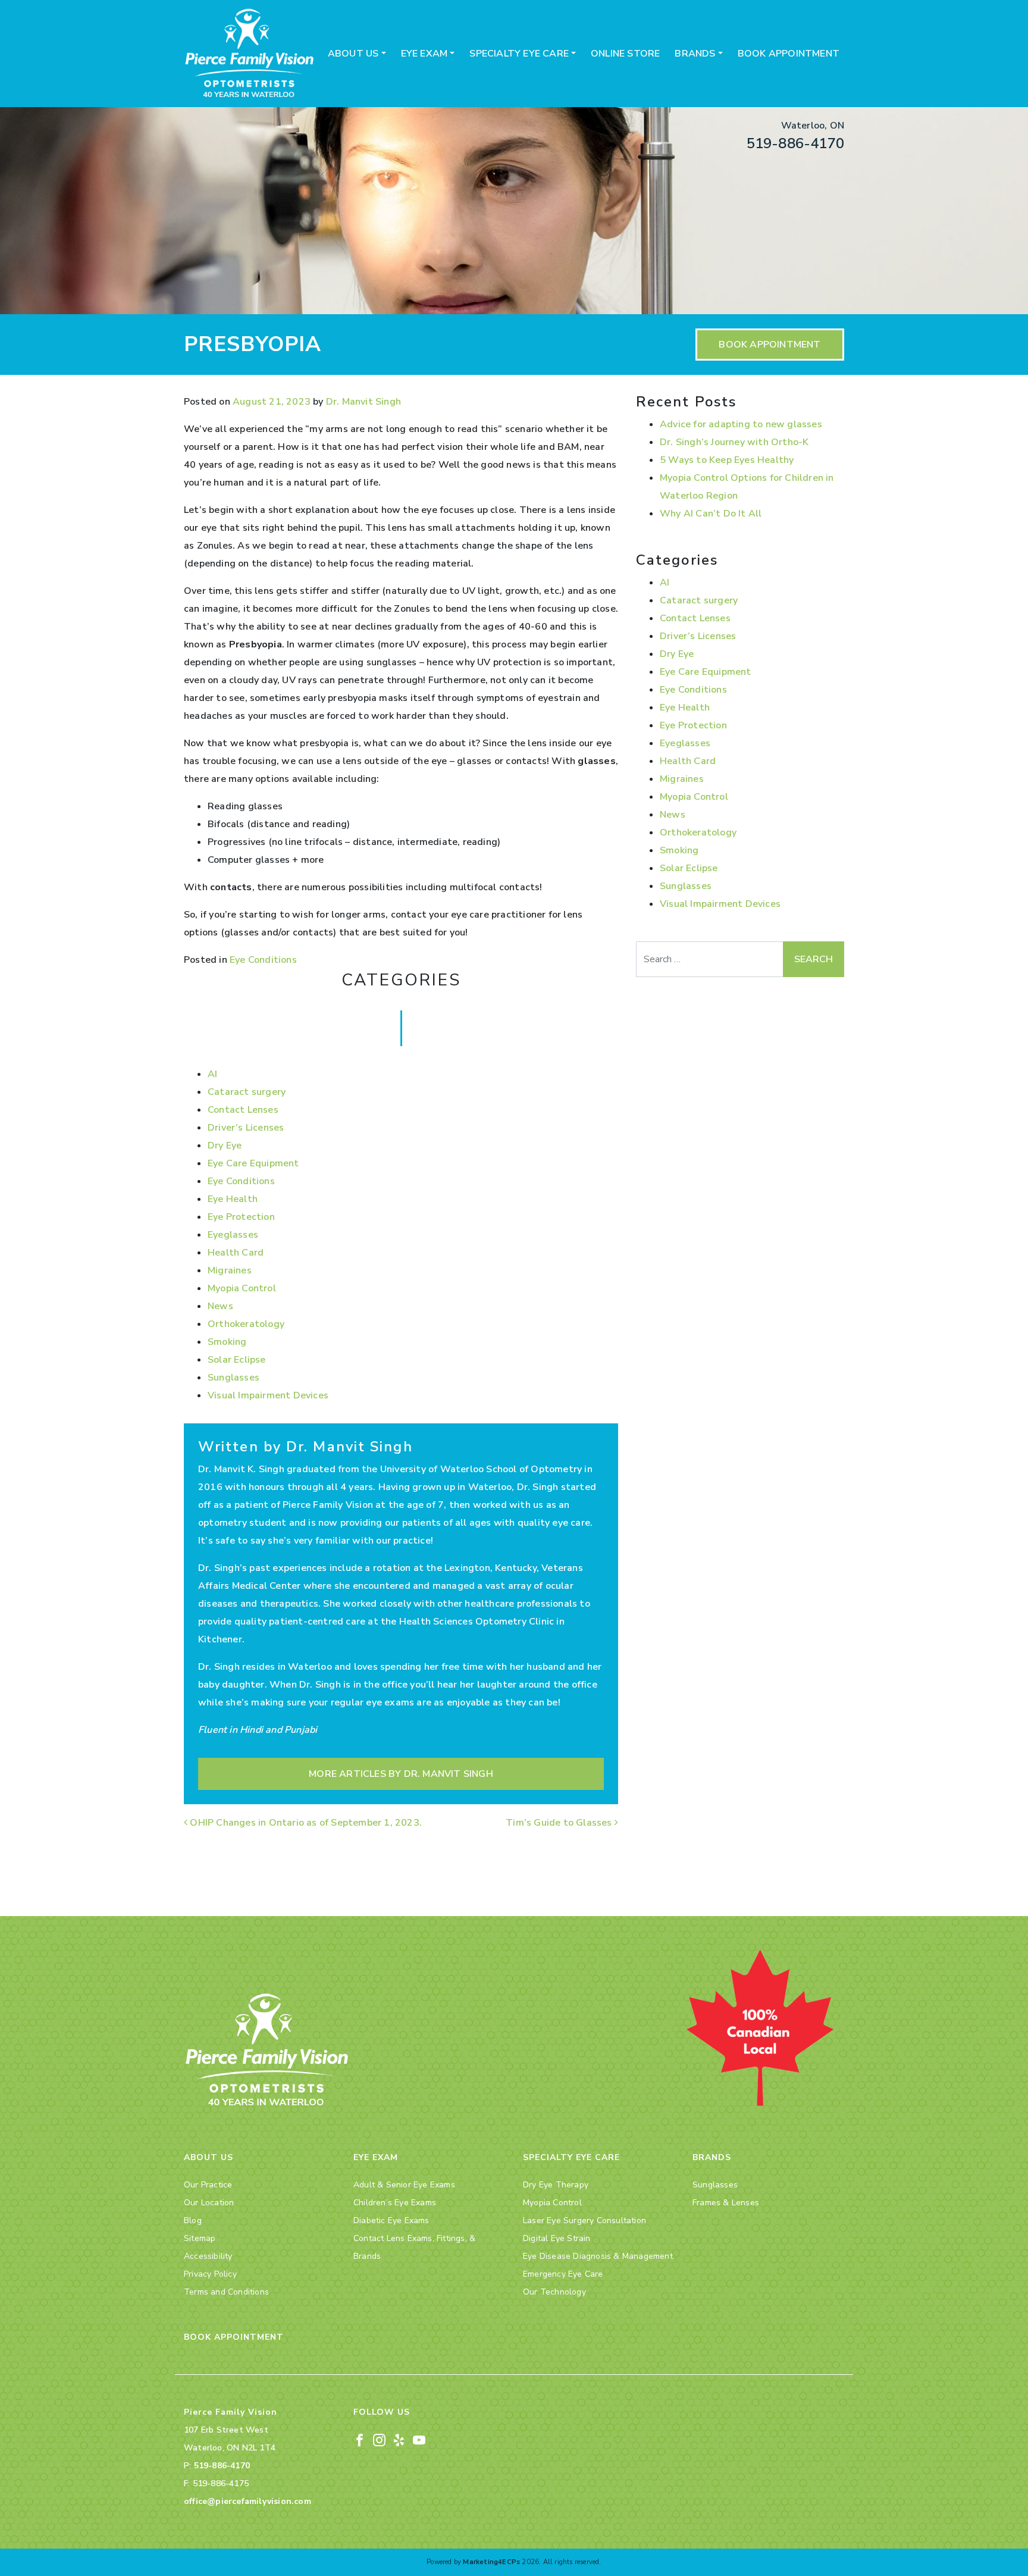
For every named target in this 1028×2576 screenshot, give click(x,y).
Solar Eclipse (237, 1360)
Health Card (236, 1253)
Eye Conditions (263, 960)
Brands (695, 54)
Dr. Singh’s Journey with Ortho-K (734, 442)
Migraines (230, 1270)
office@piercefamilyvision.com (247, 2501)
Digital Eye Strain (557, 2238)
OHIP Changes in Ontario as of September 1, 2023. (306, 1823)
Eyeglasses (233, 1235)
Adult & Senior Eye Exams (404, 2185)
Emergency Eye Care (563, 2274)
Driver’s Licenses (246, 1128)
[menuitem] (357, 54)
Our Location (209, 2203)
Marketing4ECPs (491, 2562)
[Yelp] (399, 2439)
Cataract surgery (247, 1092)
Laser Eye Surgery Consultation (584, 2220)
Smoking (227, 1342)
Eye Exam (424, 54)
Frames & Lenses (726, 2203)
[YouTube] (419, 2439)
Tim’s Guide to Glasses (560, 1823)
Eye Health (233, 1199)
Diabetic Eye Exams (391, 2220)
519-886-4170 (795, 143)
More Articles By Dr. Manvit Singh (401, 1774)
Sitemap (200, 2238)
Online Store (625, 54)
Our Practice (208, 2185)
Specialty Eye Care (519, 54)
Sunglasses (234, 1378)
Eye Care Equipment (253, 1163)
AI (212, 1074)
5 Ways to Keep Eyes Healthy (727, 460)
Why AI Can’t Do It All (711, 514)
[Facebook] (360, 2439)
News (220, 1306)
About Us (353, 54)
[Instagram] (379, 2439)
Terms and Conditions (226, 2292)
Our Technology (554, 2292)
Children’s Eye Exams (395, 2203)
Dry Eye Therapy (556, 2185)
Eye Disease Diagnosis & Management (598, 2256)
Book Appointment (789, 54)
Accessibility (208, 2256)
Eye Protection (241, 1217)
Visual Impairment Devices (268, 1395)
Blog (193, 2220)
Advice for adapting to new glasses (741, 424)
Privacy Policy (210, 2274)
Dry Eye (225, 1145)
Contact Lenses (243, 1110)
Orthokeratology (246, 1324)
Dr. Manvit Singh (363, 402)
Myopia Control (242, 1288)
